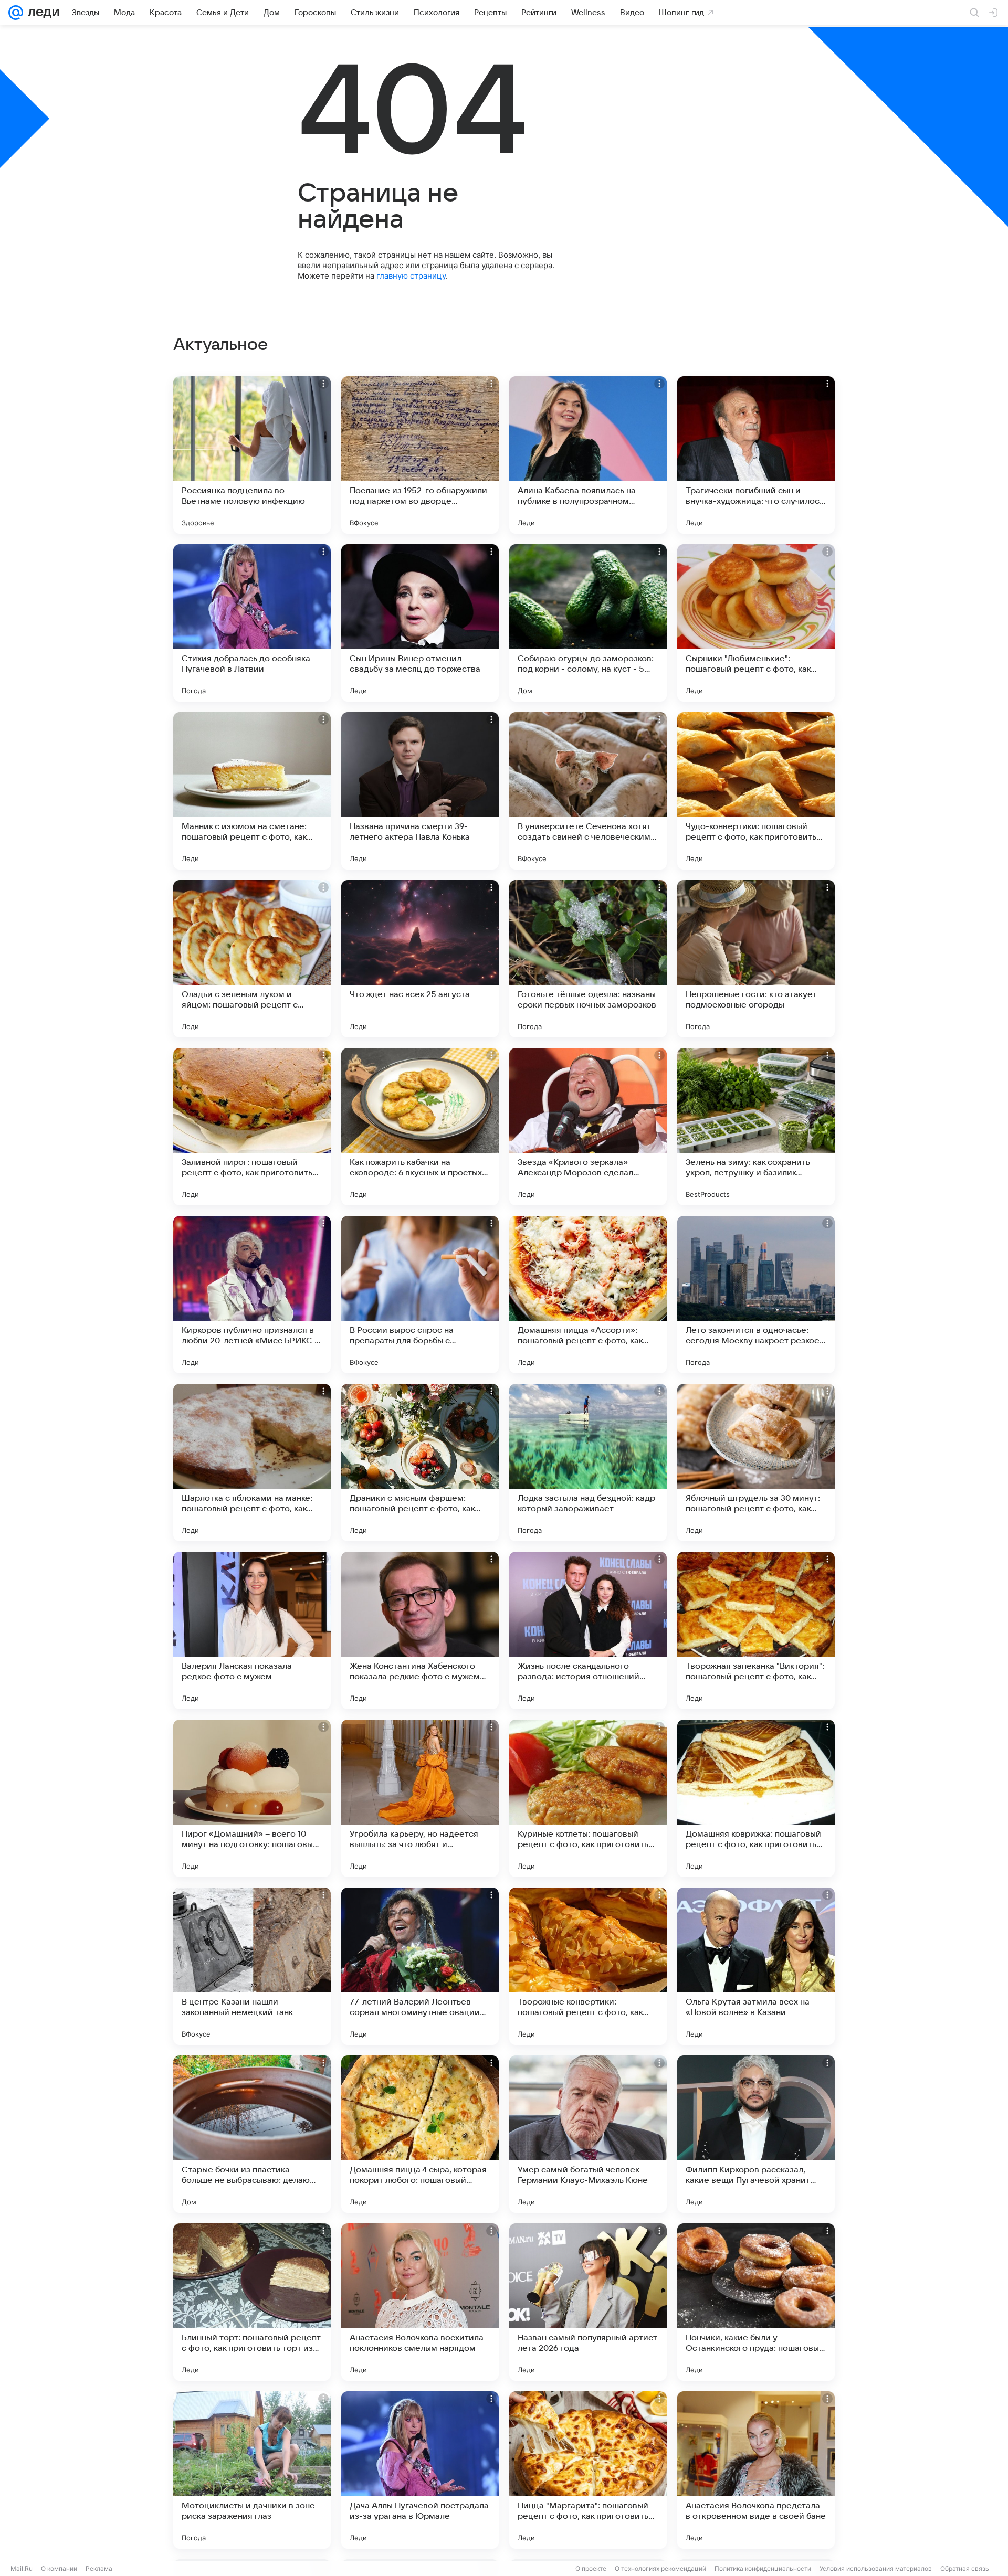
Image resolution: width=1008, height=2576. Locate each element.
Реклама (99, 2568)
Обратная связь (965, 2568)
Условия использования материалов (876, 2568)
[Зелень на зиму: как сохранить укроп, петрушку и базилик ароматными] (756, 1127)
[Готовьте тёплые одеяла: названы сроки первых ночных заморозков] (588, 959)
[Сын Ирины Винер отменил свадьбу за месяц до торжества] (420, 623)
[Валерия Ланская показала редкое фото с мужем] (252, 1630)
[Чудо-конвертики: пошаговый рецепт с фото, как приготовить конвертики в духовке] (756, 791)
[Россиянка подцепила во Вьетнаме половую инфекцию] (252, 455)
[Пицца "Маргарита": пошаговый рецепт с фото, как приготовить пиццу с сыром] (588, 2470)
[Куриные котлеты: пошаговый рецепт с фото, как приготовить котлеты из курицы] (588, 1798)
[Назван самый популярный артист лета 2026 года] (588, 2302)
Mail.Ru (22, 2568)
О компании (59, 2568)
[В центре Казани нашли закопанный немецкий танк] (252, 1966)
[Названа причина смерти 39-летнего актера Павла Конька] (420, 791)
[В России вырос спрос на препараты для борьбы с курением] (420, 1295)
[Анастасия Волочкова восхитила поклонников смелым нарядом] (420, 2302)
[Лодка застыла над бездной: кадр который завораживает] (588, 1462)
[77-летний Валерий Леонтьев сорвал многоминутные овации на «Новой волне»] (420, 1966)
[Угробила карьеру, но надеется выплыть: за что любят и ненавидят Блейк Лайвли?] (420, 1798)
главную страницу (411, 276)
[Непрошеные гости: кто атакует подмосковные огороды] (756, 959)
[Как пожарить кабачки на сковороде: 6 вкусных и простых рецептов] (420, 1127)
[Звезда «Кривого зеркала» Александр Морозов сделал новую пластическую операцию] (588, 1127)
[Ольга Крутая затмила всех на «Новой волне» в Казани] (756, 1966)
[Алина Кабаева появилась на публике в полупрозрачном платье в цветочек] (588, 455)
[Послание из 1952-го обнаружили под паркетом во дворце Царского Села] (420, 455)
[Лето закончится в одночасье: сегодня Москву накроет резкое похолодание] (756, 1295)
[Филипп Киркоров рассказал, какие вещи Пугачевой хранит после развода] (756, 2134)
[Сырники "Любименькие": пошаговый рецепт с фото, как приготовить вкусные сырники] (756, 623)
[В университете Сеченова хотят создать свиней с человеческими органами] (588, 791)
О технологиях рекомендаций (660, 2568)
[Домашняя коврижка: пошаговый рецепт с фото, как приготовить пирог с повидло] (756, 1798)
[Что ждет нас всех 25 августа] (420, 959)
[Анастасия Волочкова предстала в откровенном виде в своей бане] (756, 2470)
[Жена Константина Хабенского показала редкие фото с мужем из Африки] (420, 1630)
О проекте (591, 2568)
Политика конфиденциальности (763, 2568)
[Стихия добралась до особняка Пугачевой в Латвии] (252, 623)
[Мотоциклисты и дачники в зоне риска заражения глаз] (252, 2470)
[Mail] (16, 13)
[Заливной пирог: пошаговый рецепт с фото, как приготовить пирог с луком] (252, 1127)
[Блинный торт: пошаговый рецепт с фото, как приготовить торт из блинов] (252, 2302)
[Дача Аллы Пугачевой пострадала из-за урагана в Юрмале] (420, 2470)
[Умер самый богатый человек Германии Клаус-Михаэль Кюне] (588, 2134)
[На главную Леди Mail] (41, 13)
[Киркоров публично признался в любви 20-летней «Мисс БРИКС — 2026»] (252, 1295)
